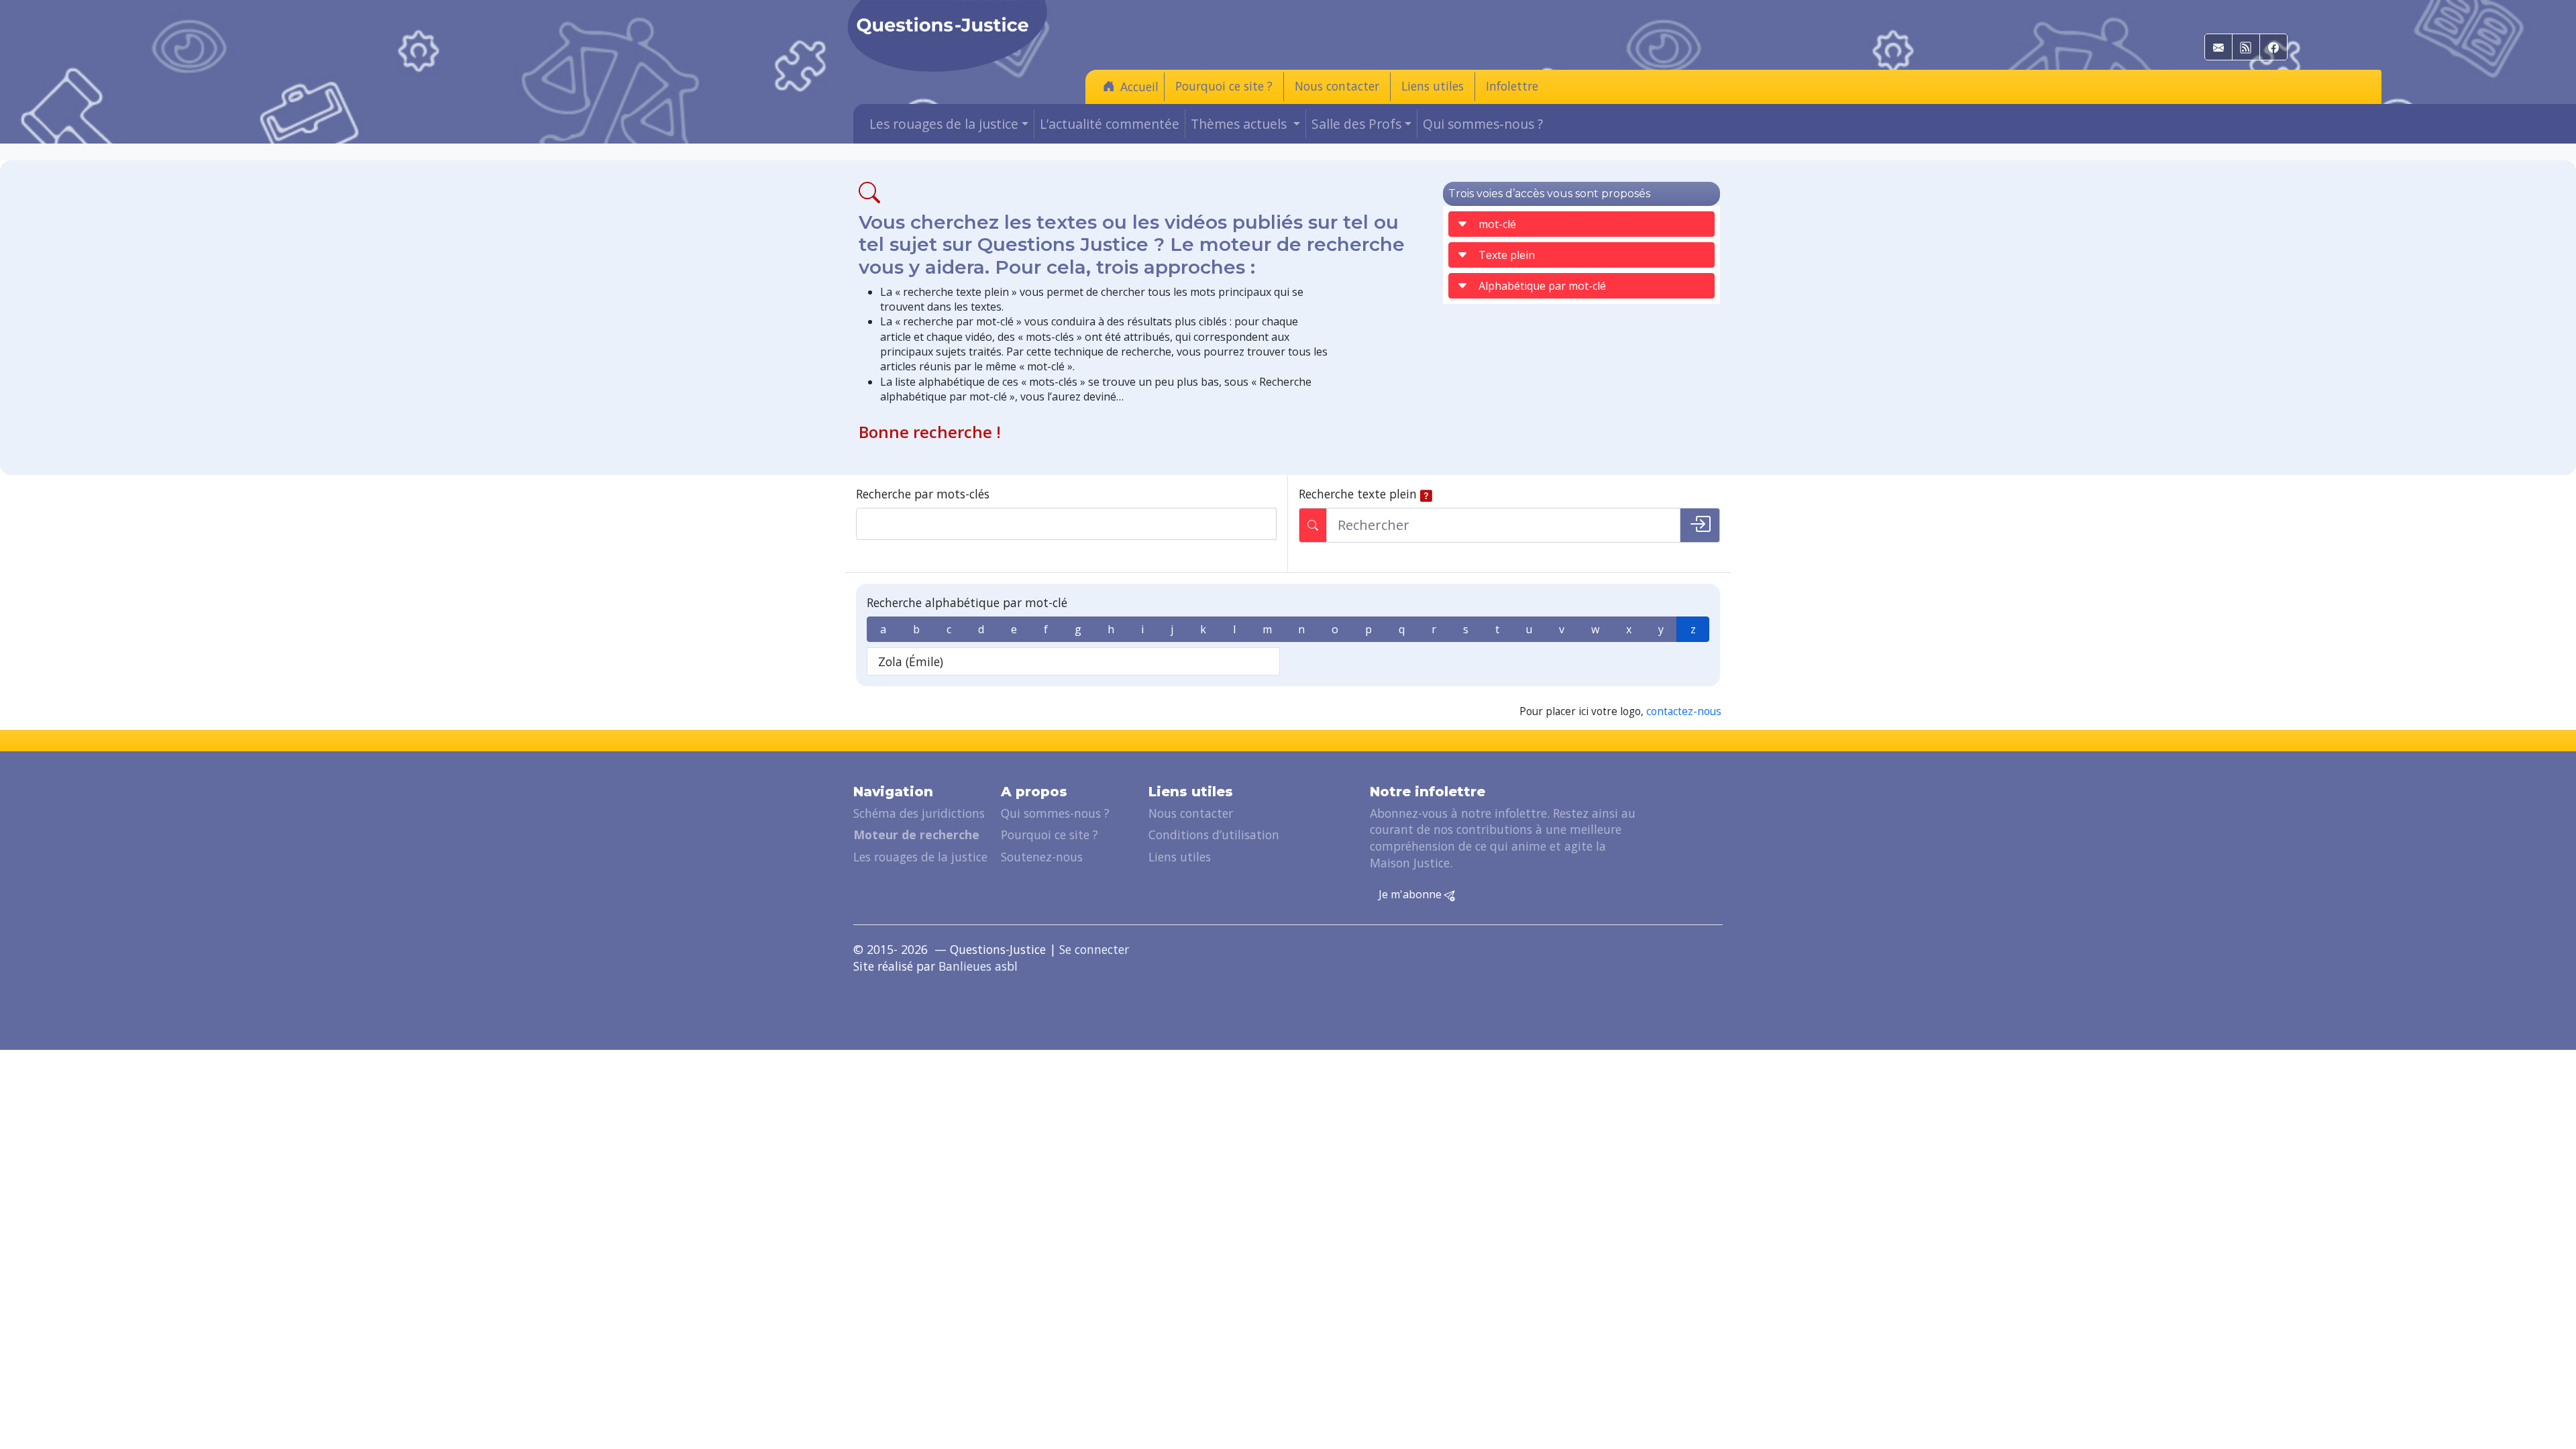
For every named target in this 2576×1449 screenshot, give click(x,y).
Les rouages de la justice (920, 857)
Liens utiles (1433, 86)
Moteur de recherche (916, 835)
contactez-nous (1684, 711)
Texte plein (1507, 255)
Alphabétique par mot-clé (1542, 286)
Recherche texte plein (1358, 494)
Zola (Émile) (911, 661)
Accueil (1139, 87)
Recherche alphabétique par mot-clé (967, 602)
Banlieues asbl (978, 966)
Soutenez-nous (1042, 857)
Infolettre (1512, 86)
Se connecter (1094, 949)
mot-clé (1497, 224)
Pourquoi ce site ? (1224, 86)
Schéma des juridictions (919, 813)
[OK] (1700, 525)
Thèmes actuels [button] (1240, 124)
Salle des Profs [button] (1356, 124)
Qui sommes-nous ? (1483, 124)
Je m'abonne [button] (1411, 894)
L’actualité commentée (1110, 124)
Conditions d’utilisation (1214, 835)
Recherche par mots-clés (923, 494)
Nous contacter (1337, 86)
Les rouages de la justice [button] (944, 124)
